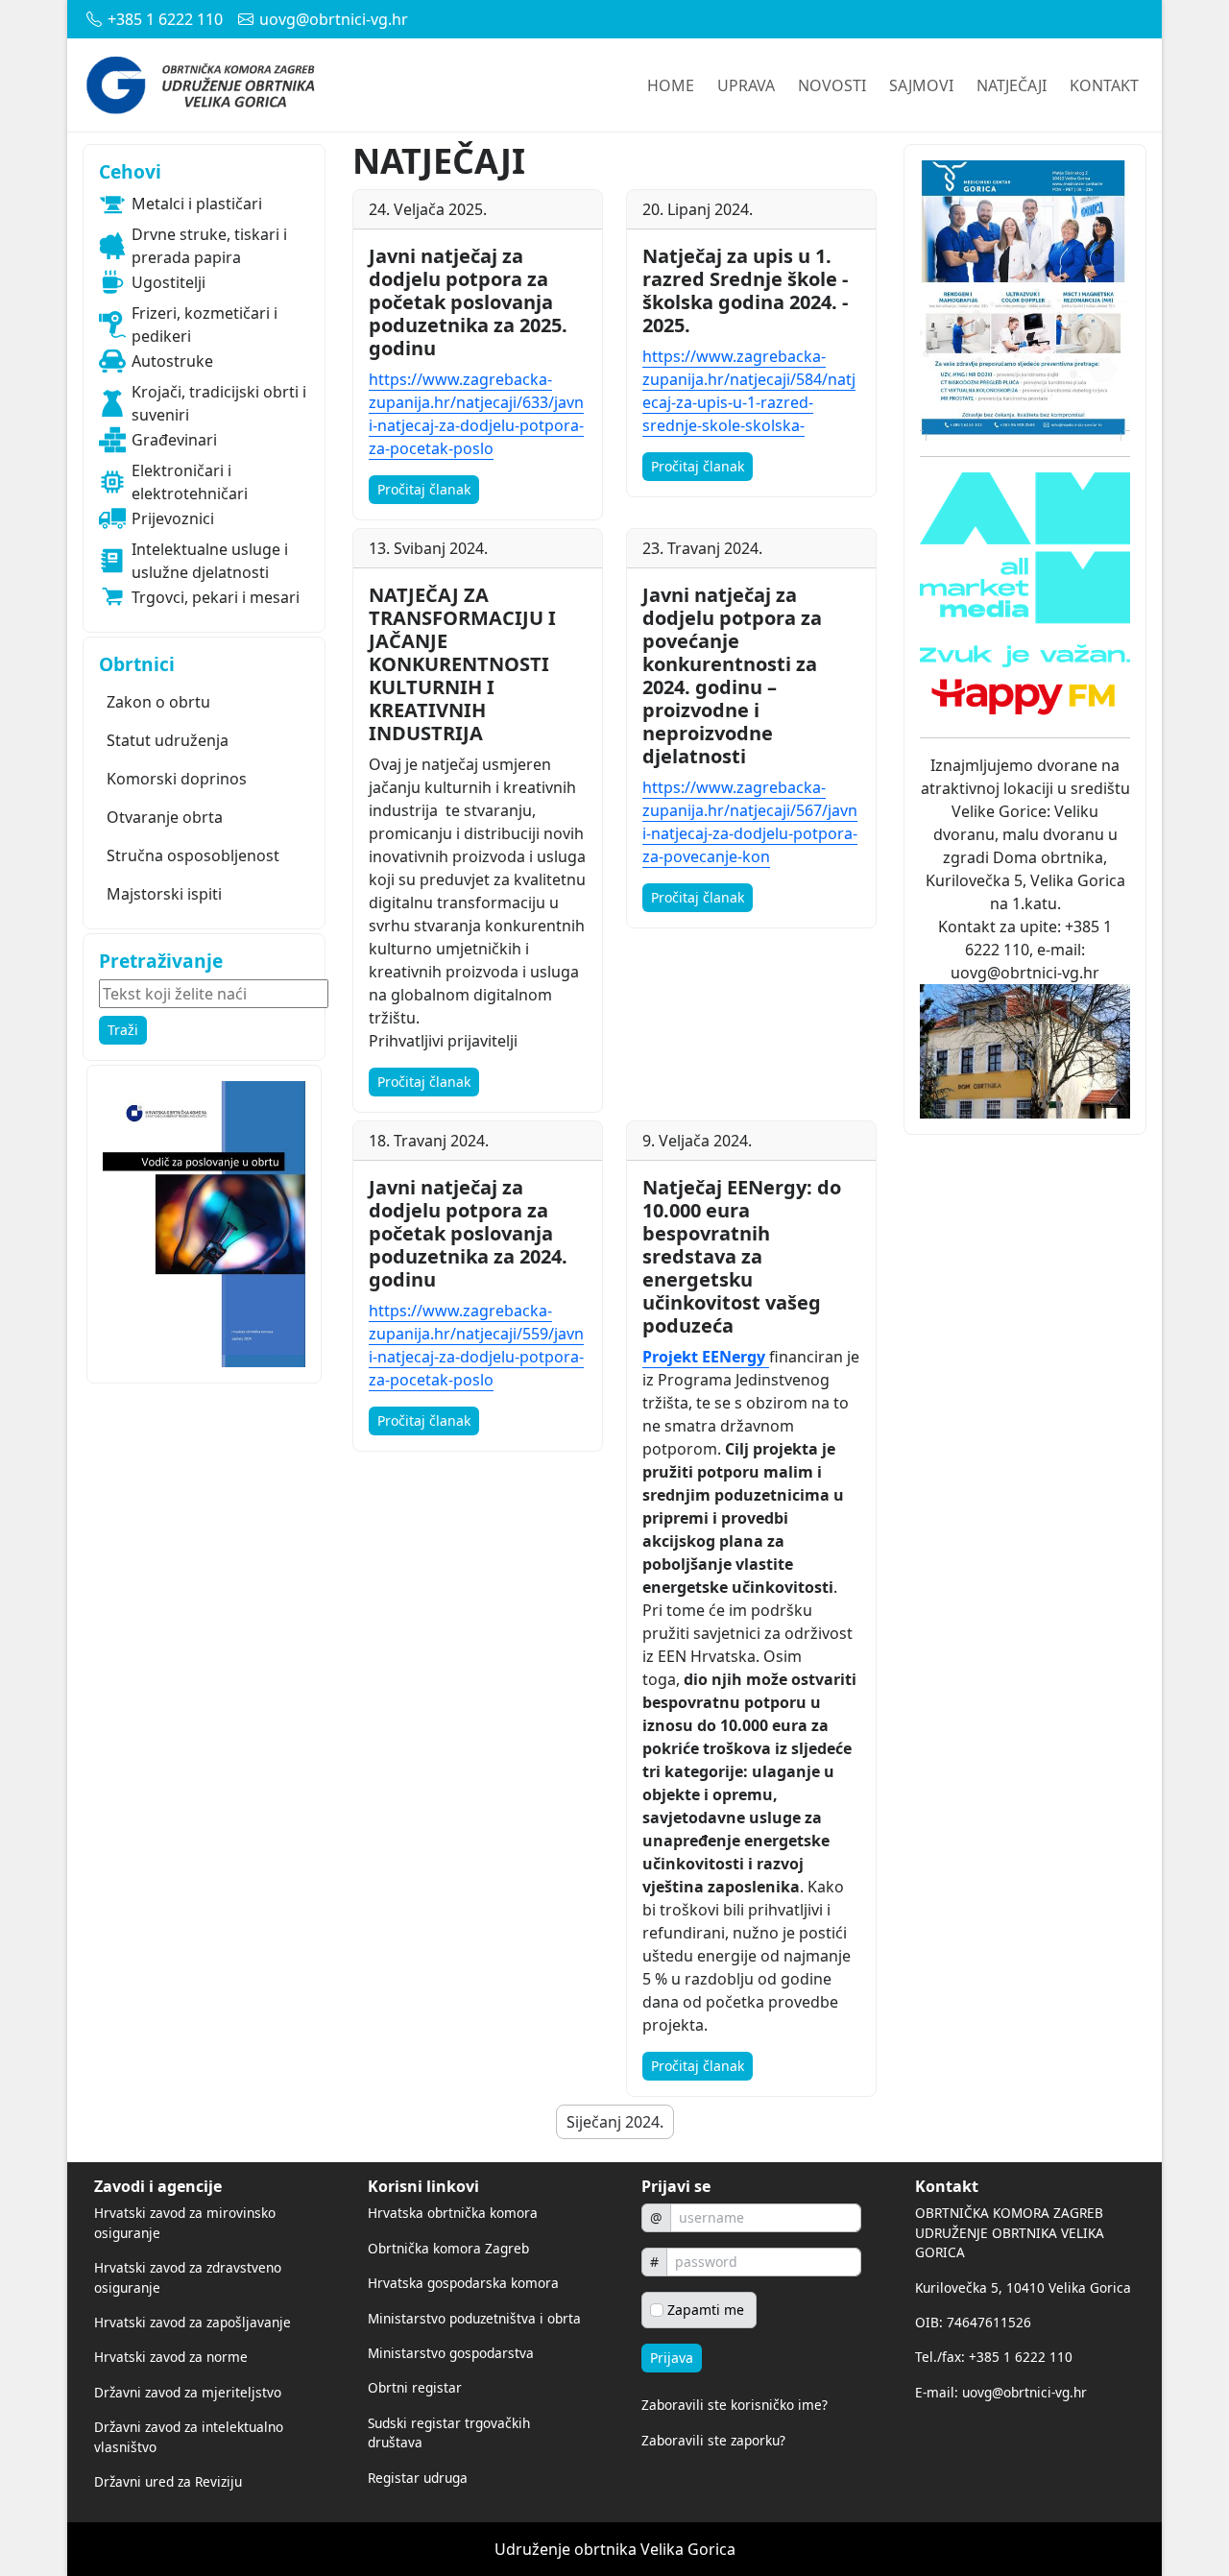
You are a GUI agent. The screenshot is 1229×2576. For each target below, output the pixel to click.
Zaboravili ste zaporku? (713, 2440)
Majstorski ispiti (164, 894)
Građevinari (174, 440)
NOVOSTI (832, 85)
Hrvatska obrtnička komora (453, 2213)
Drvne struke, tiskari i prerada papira (209, 246)
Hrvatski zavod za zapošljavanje (193, 2322)
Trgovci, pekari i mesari (216, 597)
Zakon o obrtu (158, 702)
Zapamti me (706, 2310)
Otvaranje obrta (165, 817)
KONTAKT (1104, 85)
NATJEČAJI (1012, 85)
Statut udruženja (168, 740)
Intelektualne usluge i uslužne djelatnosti (210, 561)
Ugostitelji (169, 282)
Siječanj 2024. (615, 2122)
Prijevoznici (173, 518)
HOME (671, 85)
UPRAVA (746, 85)
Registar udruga (418, 2478)
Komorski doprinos (177, 779)
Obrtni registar (415, 2387)
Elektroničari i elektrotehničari (190, 482)
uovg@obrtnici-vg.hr (334, 19)
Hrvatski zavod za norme (171, 2357)
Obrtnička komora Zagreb (448, 2248)
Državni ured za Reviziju (168, 2481)
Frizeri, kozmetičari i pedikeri (205, 325)
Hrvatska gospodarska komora (463, 2283)
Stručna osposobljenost (193, 855)
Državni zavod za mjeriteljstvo (188, 2392)
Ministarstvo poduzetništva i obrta (474, 2318)
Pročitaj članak (424, 489)
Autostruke (172, 361)
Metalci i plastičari (197, 204)
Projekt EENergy (704, 1357)
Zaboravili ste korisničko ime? (735, 2405)
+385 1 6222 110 (165, 19)
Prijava (672, 2358)
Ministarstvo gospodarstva (451, 2353)
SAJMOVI (921, 85)
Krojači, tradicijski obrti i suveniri (219, 403)
